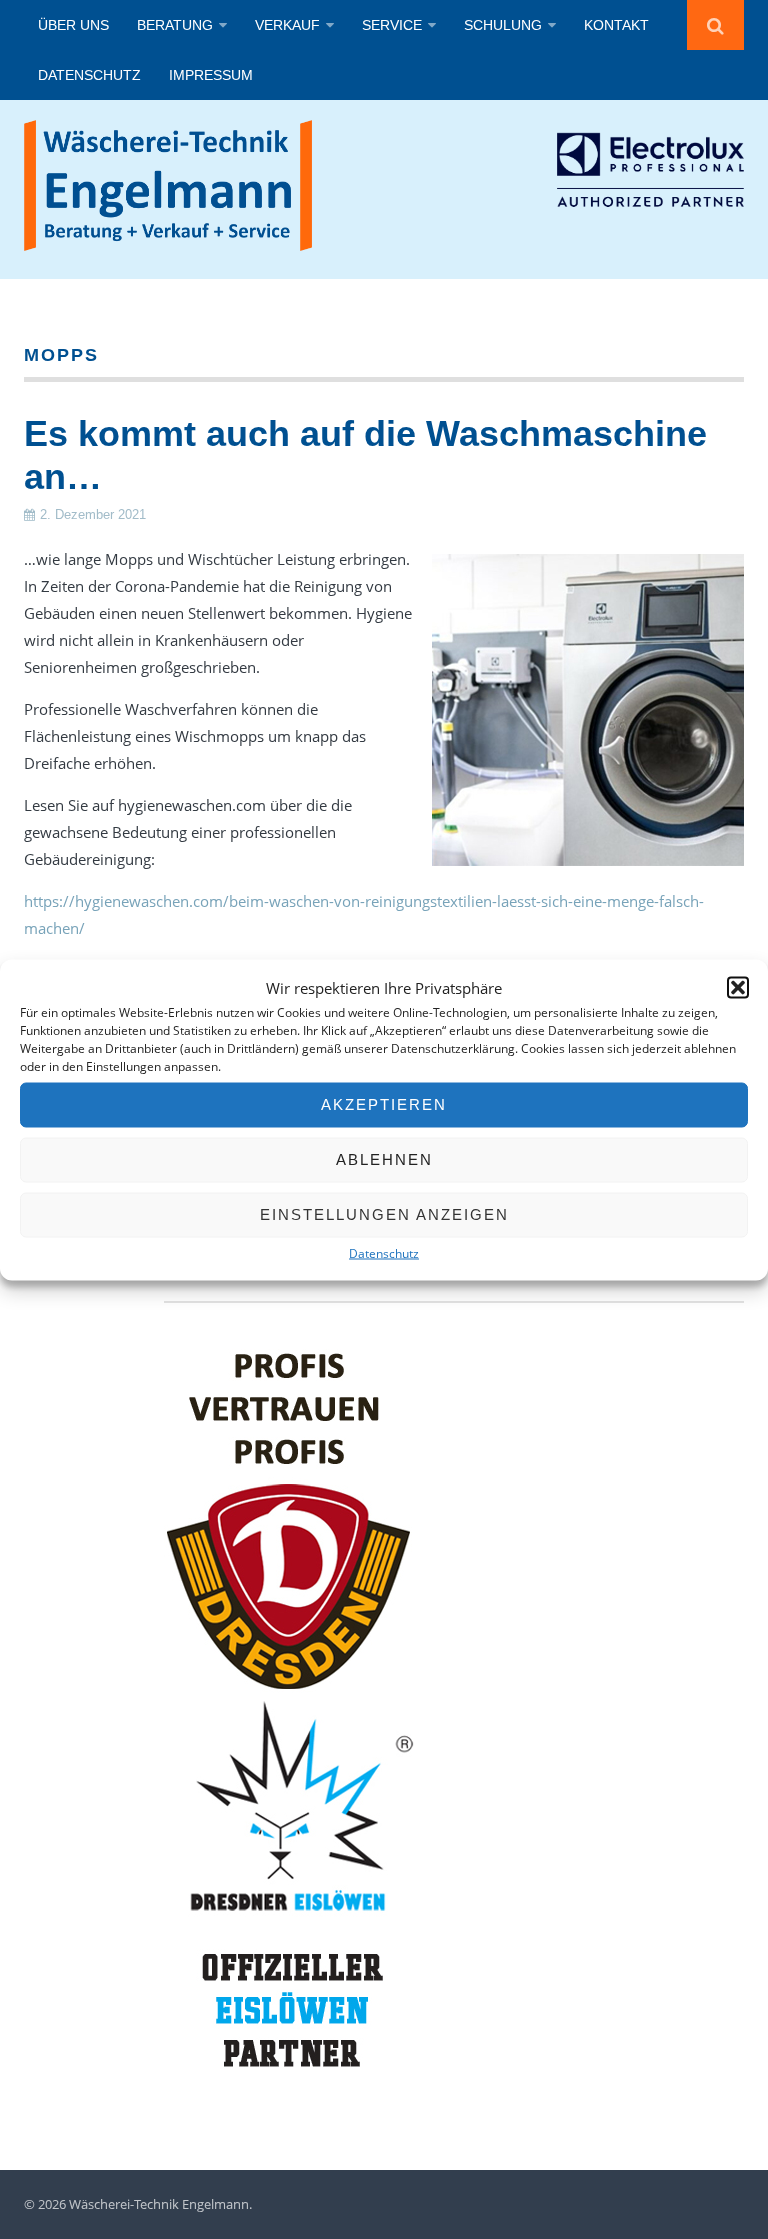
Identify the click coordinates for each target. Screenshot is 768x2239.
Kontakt (616, 25)
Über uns (73, 25)
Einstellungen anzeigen (384, 1214)
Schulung (503, 25)
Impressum (211, 75)
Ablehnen (384, 1159)
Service (392, 25)
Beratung (175, 25)
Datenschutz (384, 1252)
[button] (738, 988)
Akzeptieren (384, 1104)
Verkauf (287, 25)
